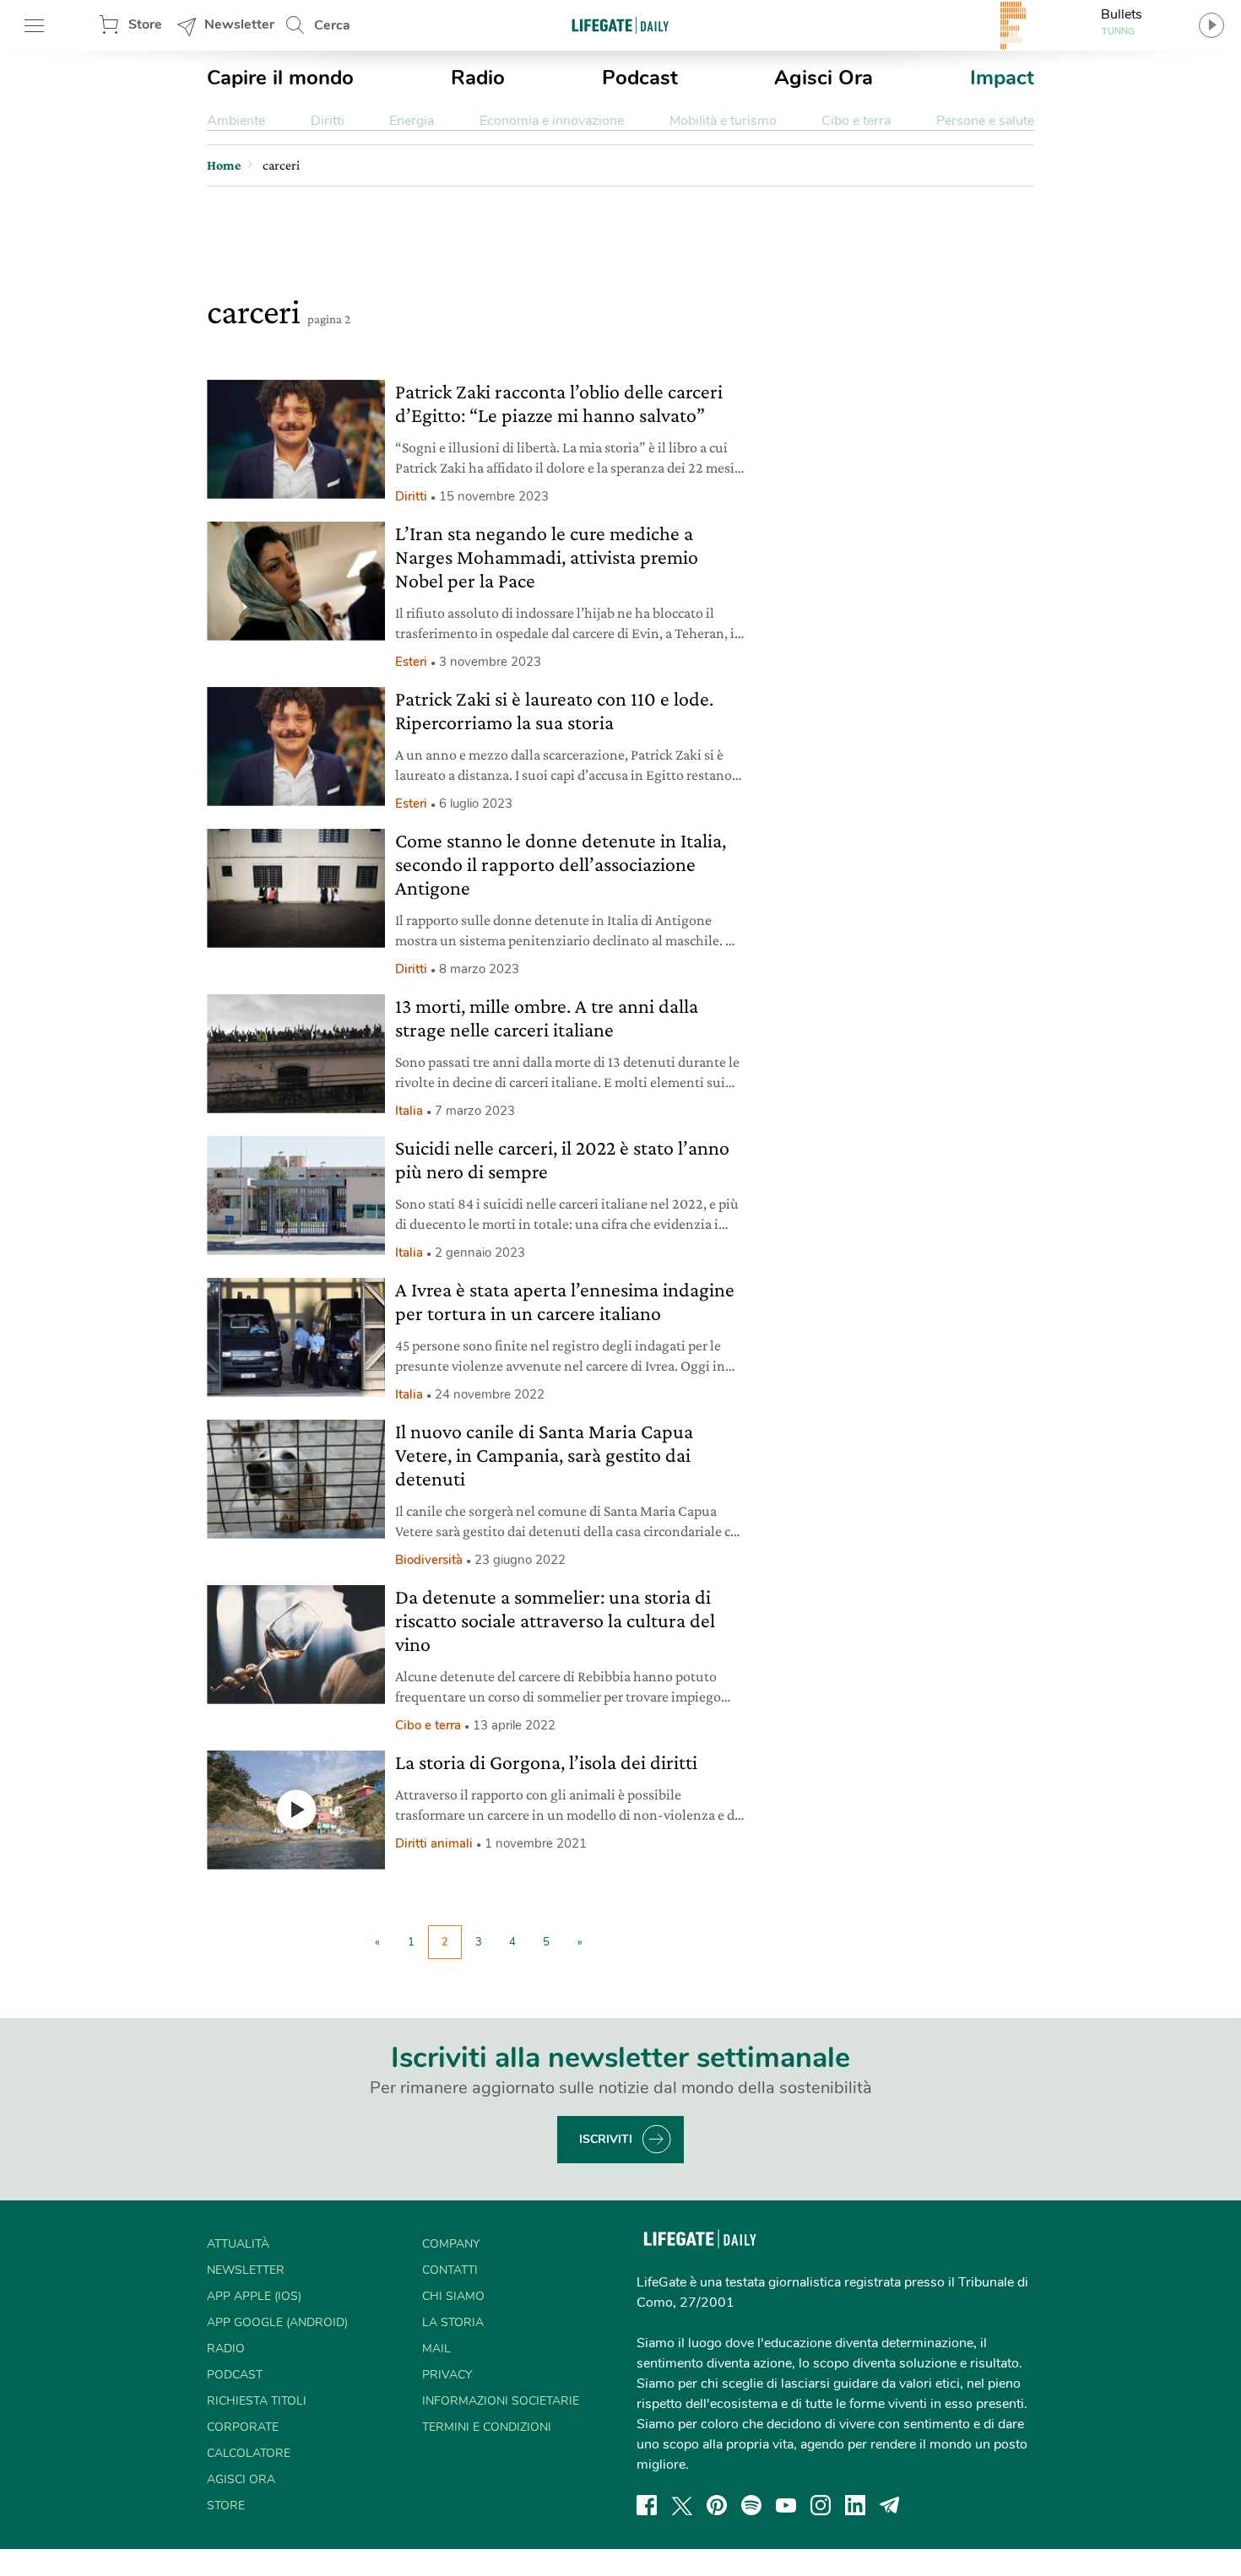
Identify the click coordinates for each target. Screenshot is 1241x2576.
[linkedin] (855, 2505)
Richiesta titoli (257, 2401)
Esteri (411, 662)
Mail (436, 2349)
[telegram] (890, 2505)
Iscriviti (606, 2139)
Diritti (328, 121)
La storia (453, 2322)
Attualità (238, 2244)
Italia (409, 1111)
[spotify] (751, 2505)
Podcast (640, 78)
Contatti (450, 2270)
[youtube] (786, 2505)
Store (145, 24)
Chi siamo (453, 2296)
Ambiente (236, 121)
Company (451, 2244)
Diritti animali (434, 1843)
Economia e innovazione (552, 121)
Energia (412, 121)
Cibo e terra (856, 121)
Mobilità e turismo (723, 121)
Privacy (447, 2375)
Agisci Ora (824, 78)
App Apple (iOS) (254, 2296)
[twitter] (682, 2505)
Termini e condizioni (487, 2427)
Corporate (243, 2427)
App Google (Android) (277, 2322)
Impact (1002, 78)
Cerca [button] (332, 25)
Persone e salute (985, 121)
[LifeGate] (620, 25)
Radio (478, 78)
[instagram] (821, 2505)
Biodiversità (429, 1560)
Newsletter (239, 24)
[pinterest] (717, 2505)
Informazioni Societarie (501, 2401)
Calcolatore (249, 2453)
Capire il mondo (280, 78)
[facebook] (647, 2505)
